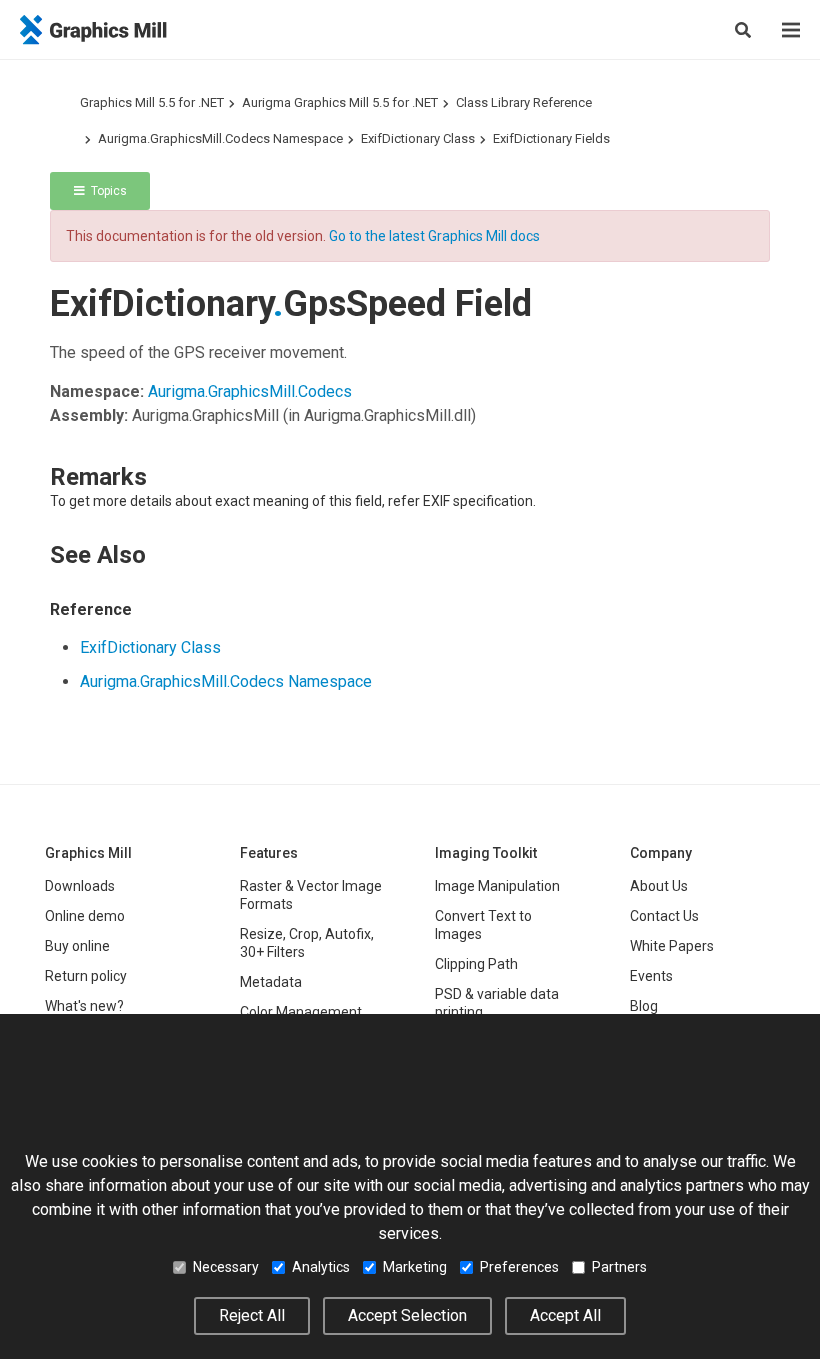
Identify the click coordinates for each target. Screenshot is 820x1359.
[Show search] (743, 30)
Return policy (86, 976)
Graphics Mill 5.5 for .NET (152, 102)
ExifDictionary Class (418, 138)
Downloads (80, 886)
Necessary (226, 1267)
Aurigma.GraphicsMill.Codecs (250, 391)
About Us (659, 886)
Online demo (85, 916)
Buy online (77, 946)
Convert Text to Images (483, 925)
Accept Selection (407, 1315)
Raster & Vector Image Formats (311, 895)
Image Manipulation (497, 886)
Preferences (519, 1267)
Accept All (565, 1315)
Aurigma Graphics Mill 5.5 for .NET (340, 102)
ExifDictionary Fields (551, 138)
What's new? (84, 1006)
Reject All (252, 1315)
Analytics (321, 1267)
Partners (619, 1267)
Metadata (271, 982)
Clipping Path (476, 964)
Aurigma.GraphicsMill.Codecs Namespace (220, 138)
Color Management (301, 1012)
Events (651, 976)
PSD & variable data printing (497, 1003)
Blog (644, 1006)
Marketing (415, 1267)
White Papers (672, 946)
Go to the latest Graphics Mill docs (434, 236)
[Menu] (791, 30)
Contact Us (664, 916)
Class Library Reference (524, 102)
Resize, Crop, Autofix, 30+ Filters (307, 943)
